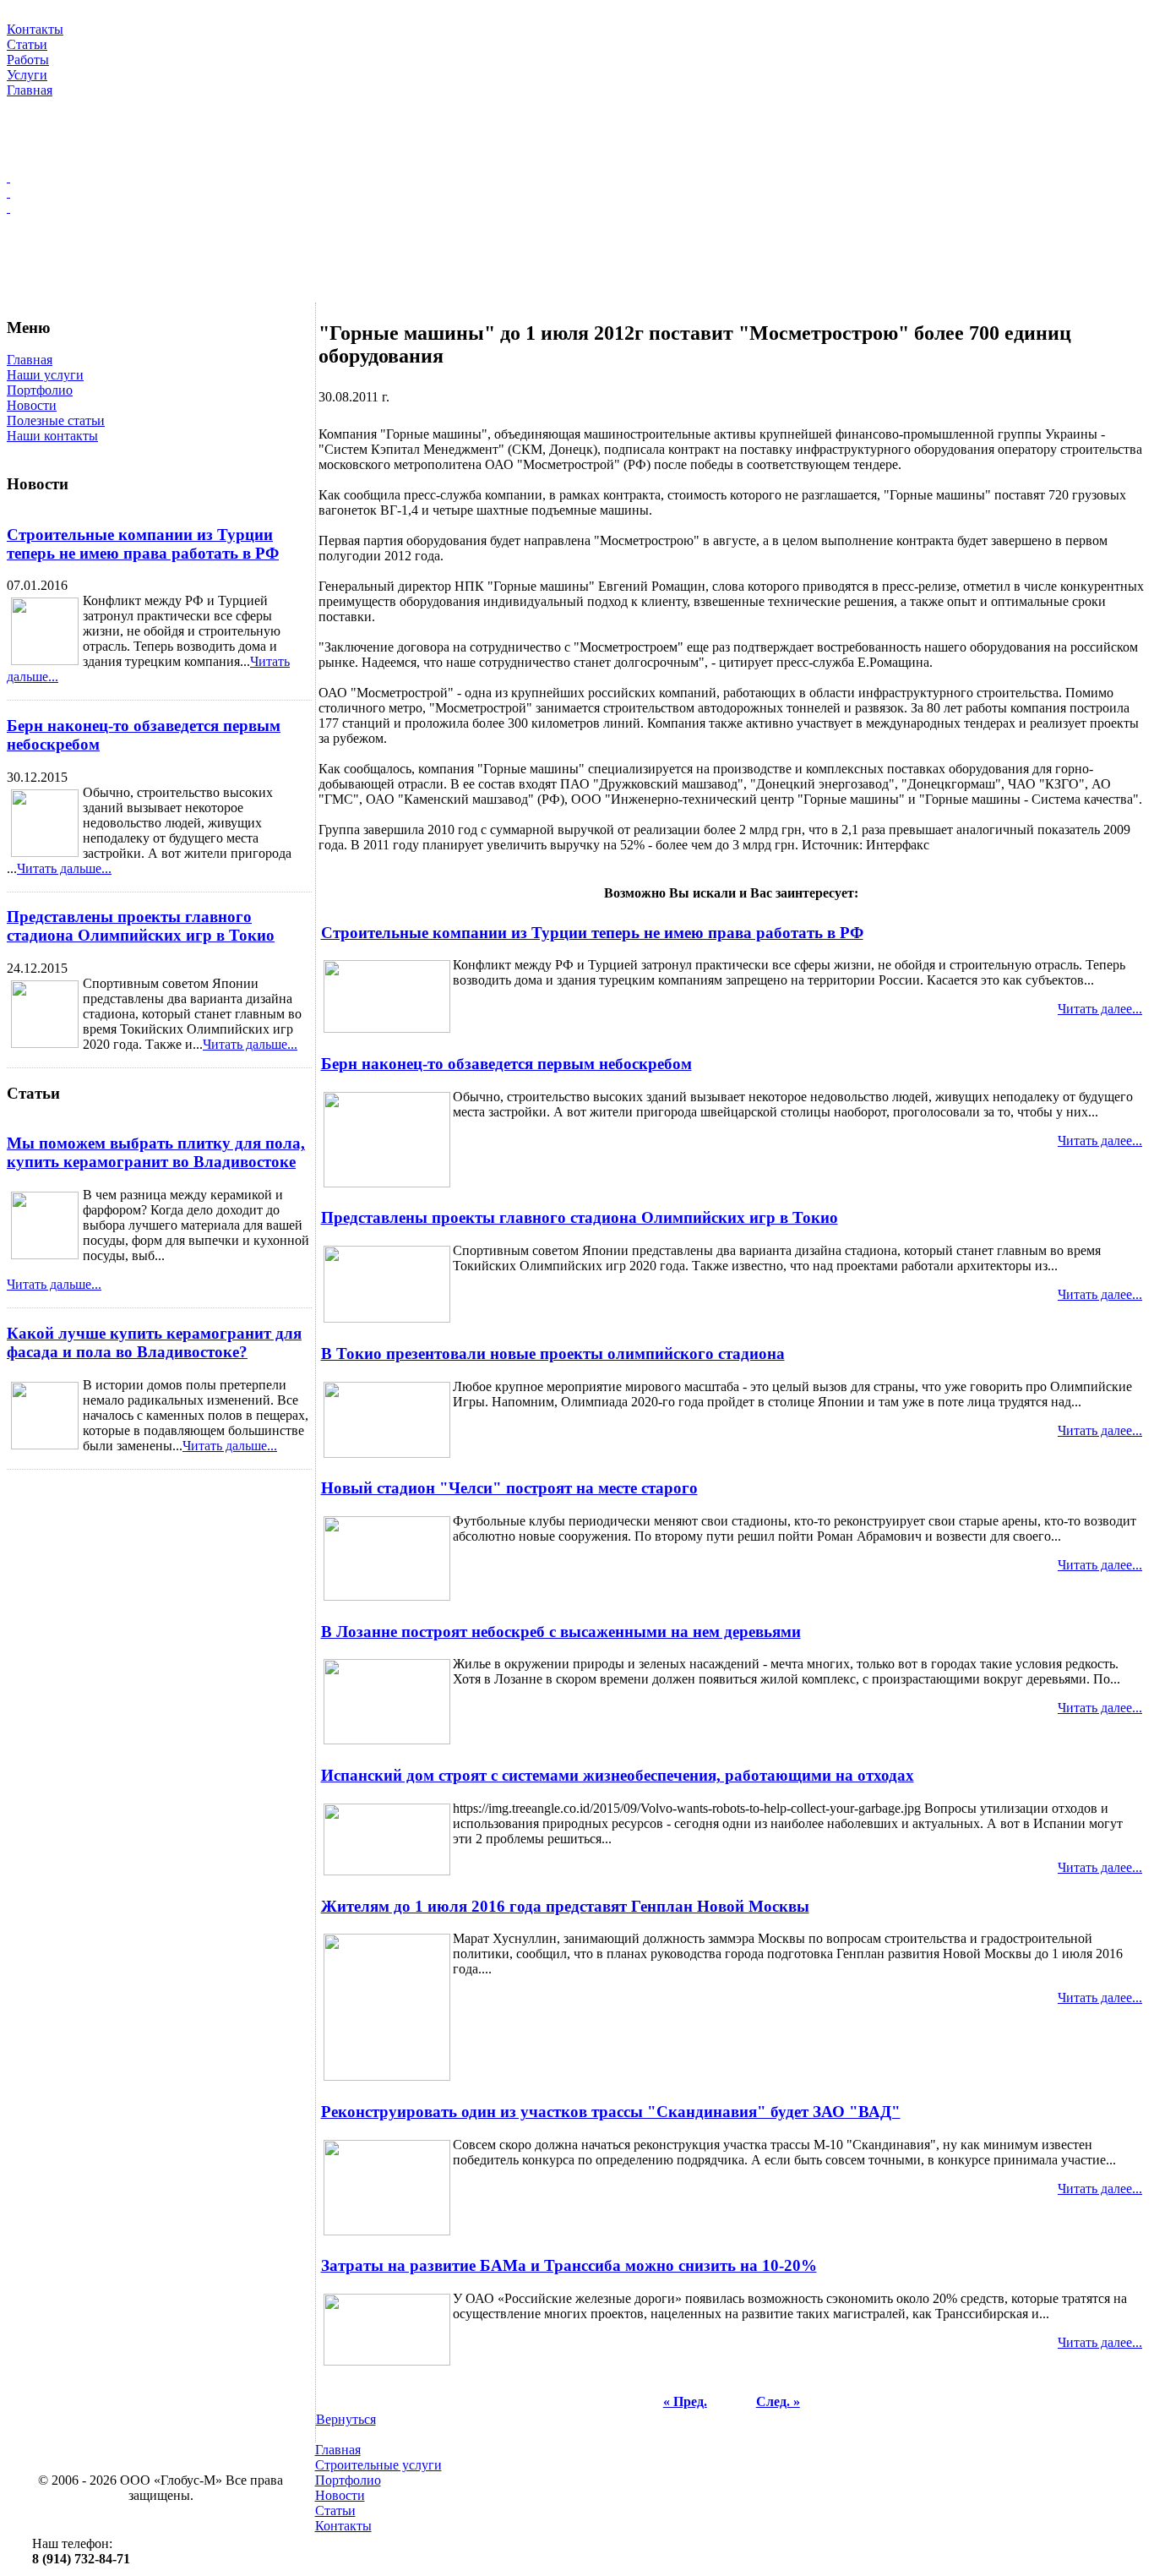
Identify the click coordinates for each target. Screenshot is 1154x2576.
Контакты (343, 2526)
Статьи (335, 2511)
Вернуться (346, 2419)
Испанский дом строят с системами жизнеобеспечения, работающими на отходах (618, 1775)
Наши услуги (45, 375)
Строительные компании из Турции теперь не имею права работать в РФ (143, 544)
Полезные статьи (56, 420)
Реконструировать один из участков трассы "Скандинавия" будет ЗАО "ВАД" (611, 2112)
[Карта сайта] (577, 193)
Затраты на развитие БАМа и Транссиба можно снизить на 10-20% (569, 2265)
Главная (30, 360)
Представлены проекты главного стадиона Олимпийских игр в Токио (141, 926)
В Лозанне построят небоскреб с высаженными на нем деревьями (561, 1632)
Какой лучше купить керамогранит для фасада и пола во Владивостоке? (154, 1343)
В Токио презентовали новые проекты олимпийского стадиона (553, 1353)
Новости (32, 405)
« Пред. (685, 2401)
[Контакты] (577, 208)
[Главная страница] (577, 177)
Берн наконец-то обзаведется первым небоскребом (506, 1064)
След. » (778, 2401)
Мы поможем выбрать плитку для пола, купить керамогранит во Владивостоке (156, 1152)
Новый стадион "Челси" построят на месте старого (509, 1488)
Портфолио (40, 390)
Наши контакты (52, 436)
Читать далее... (1100, 1009)
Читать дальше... (64, 868)
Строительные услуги (378, 2465)
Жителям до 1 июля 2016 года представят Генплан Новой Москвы (565, 1906)
